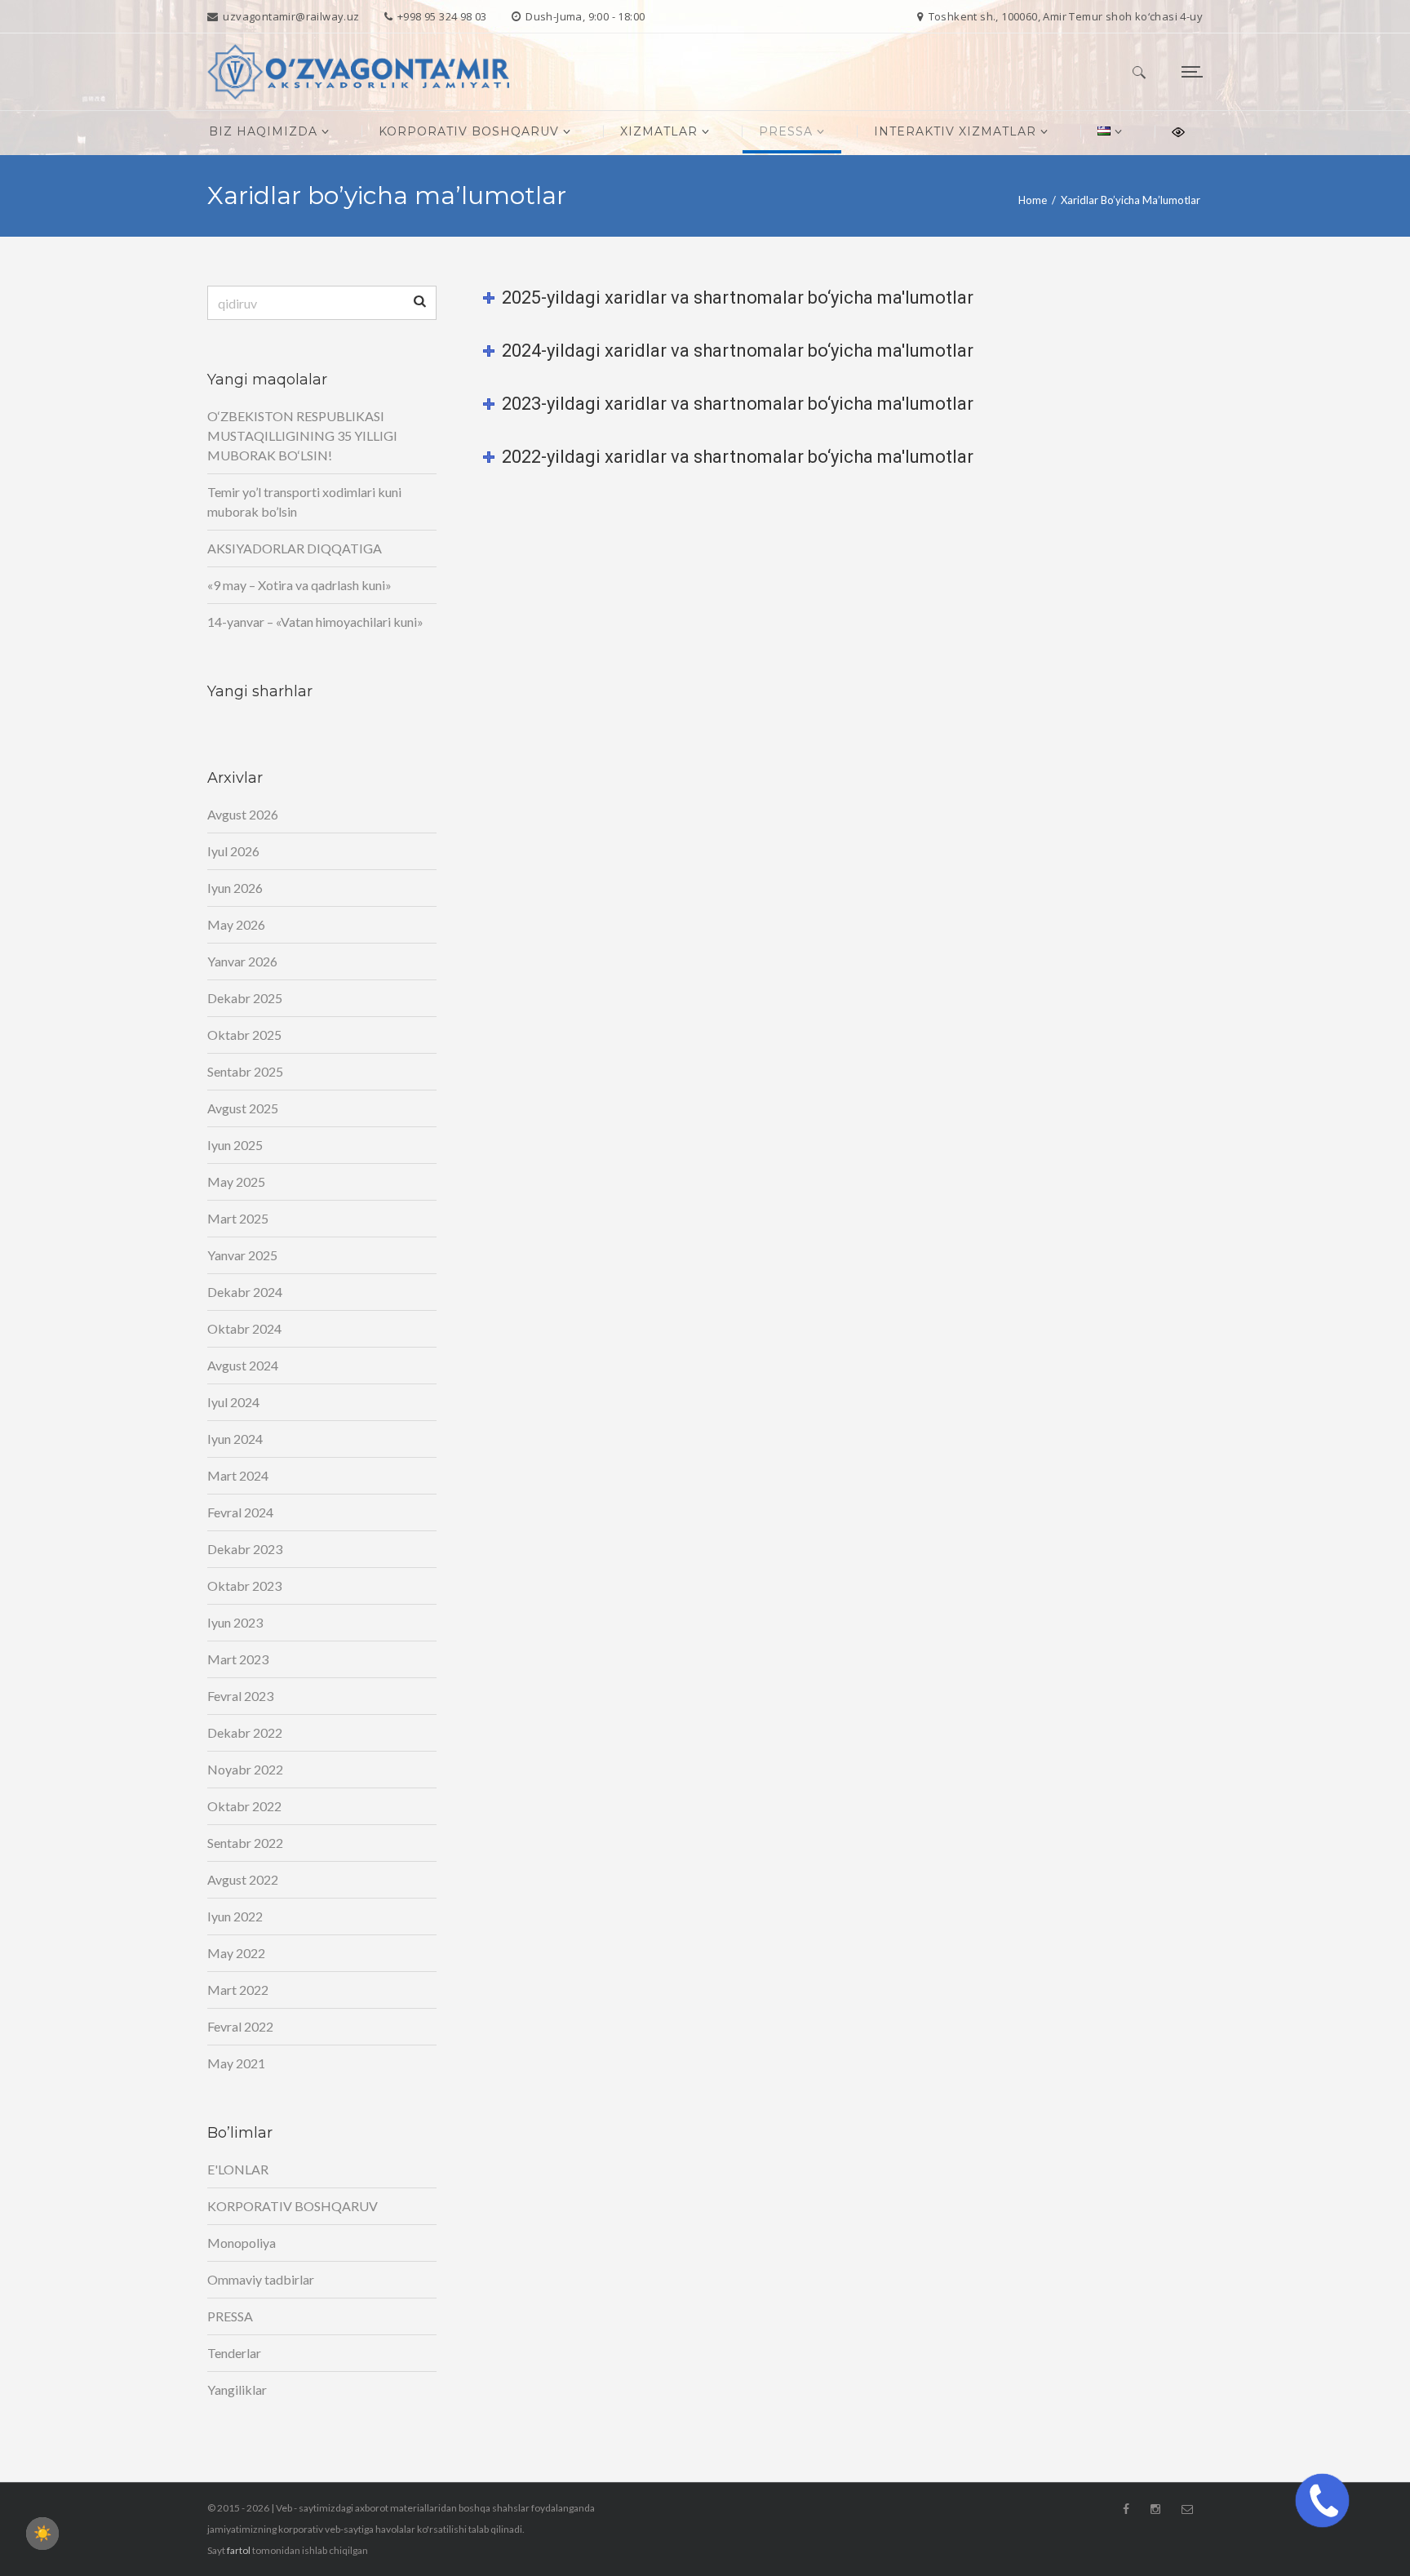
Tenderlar (234, 2353)
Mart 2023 (238, 1659)
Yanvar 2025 (242, 1255)
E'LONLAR (238, 2169)
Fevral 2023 (240, 1696)
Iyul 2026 (233, 851)
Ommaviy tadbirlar (261, 2279)
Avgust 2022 (243, 1879)
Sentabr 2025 (245, 1071)
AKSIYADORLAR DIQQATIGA (295, 548)
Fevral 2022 (240, 2026)
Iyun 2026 (235, 888)
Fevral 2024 (240, 1512)
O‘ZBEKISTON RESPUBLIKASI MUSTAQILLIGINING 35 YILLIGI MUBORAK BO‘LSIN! (302, 435)
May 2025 (236, 1181)
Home (1033, 200)
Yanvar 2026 (242, 961)
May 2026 (236, 924)
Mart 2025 (238, 1218)
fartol (239, 2550)
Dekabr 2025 (245, 998)
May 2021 (236, 2063)
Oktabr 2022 (244, 1806)
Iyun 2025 (235, 1145)
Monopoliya (242, 2243)
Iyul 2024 (233, 1402)
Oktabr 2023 (244, 1586)
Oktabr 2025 (244, 1035)
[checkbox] (42, 2534)
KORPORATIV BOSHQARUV (293, 2206)
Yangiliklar (237, 2389)
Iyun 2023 (235, 1622)
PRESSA (230, 2316)
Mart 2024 (238, 1475)
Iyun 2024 (235, 1439)
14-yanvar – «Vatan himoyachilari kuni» (315, 622)
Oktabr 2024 (244, 1328)
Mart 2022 (238, 1990)
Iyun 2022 (235, 1916)
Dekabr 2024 (245, 1292)
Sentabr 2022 (245, 1843)
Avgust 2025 (243, 1108)
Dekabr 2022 (245, 1732)
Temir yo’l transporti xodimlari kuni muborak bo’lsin (304, 502)
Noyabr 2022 (245, 1769)
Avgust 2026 (243, 814)
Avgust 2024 (243, 1365)
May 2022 (236, 1953)
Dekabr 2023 (245, 1549)
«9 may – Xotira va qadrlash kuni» (299, 585)
